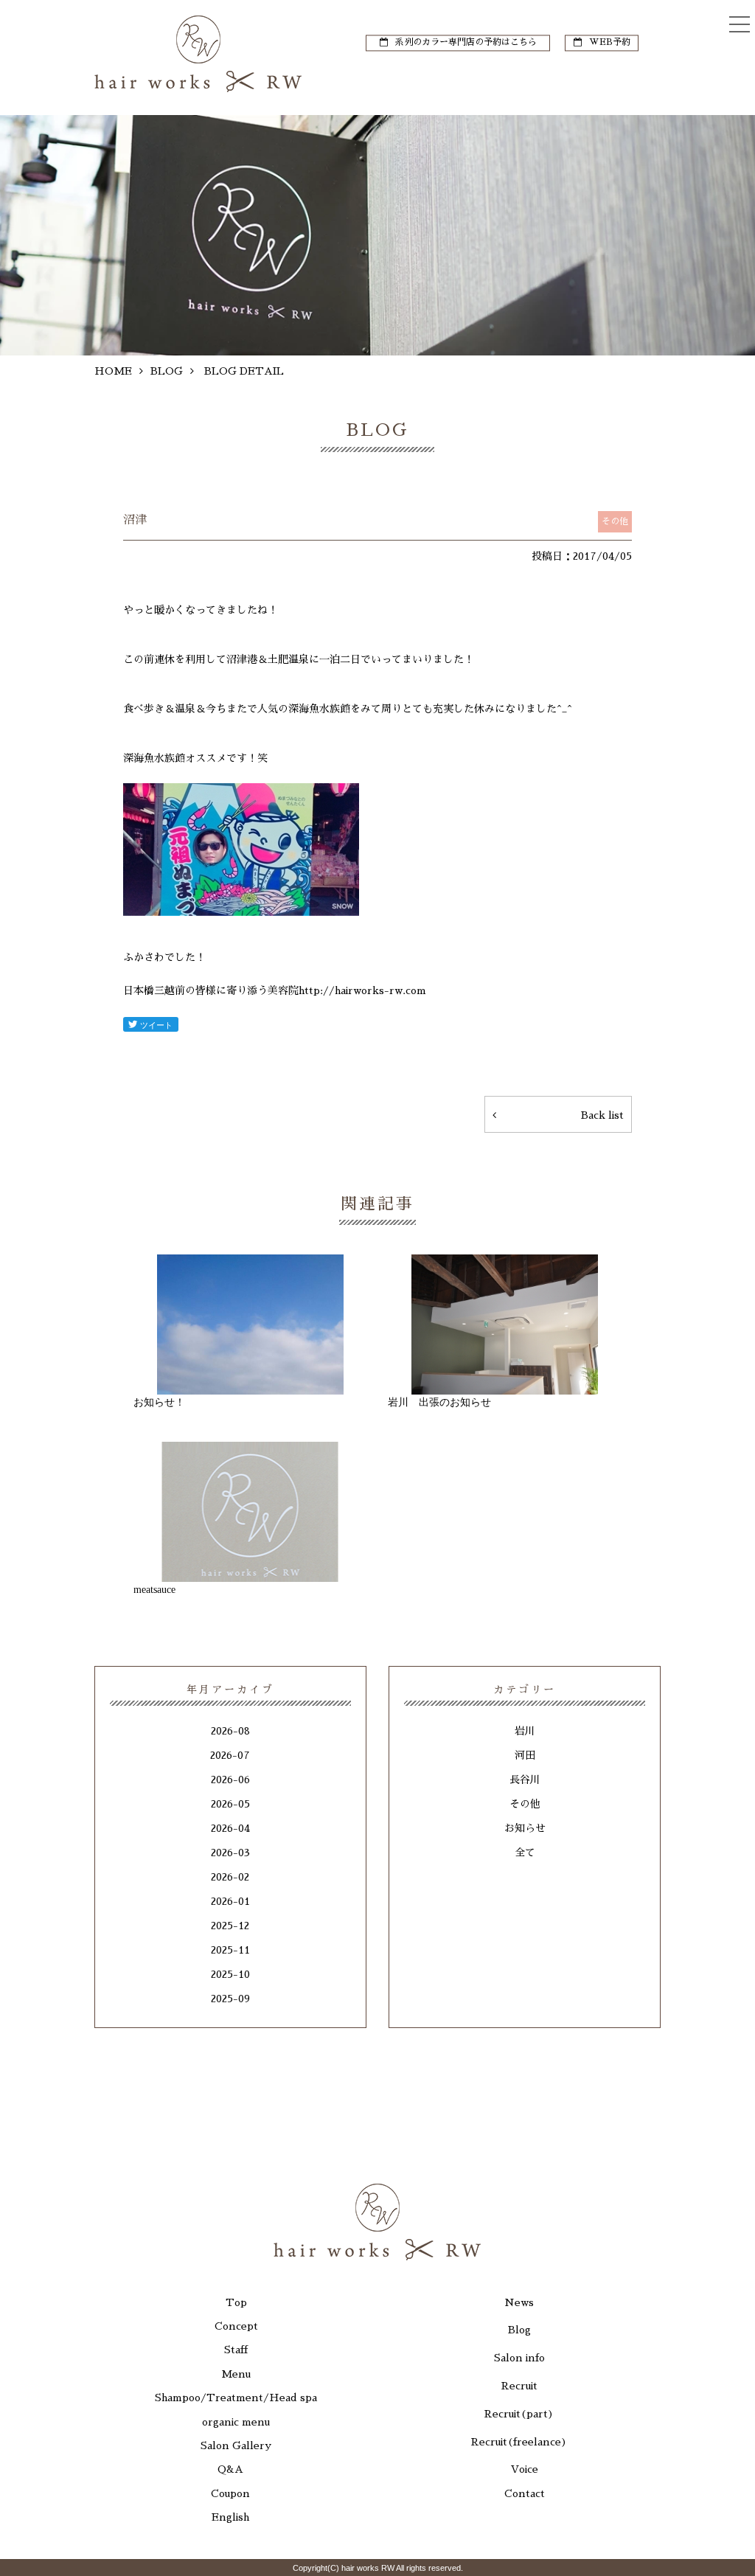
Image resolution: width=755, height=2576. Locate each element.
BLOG (167, 371)
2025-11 (230, 1950)
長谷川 (525, 1780)
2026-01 (230, 1901)
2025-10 (230, 1974)
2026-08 (230, 1731)
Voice (525, 2469)
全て (525, 1853)
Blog (519, 2330)
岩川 (525, 1731)
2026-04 (230, 1828)
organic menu (236, 2422)
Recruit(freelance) (519, 2442)
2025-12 (230, 1926)
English (230, 2517)
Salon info (519, 2358)
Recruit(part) (519, 2414)
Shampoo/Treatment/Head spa (236, 2398)
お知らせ (525, 1828)
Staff (236, 2350)
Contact (525, 2493)
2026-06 (230, 1780)
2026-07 (230, 1755)
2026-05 (230, 1804)
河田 (525, 1755)
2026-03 (230, 1853)
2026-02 (230, 1877)
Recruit (519, 2386)
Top (236, 2302)
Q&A (230, 2469)
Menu (236, 2374)
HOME (113, 371)
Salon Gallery (236, 2445)
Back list (602, 1115)
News (519, 2302)
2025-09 (230, 1999)
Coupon (230, 2493)
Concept (236, 2326)
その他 (525, 1804)
